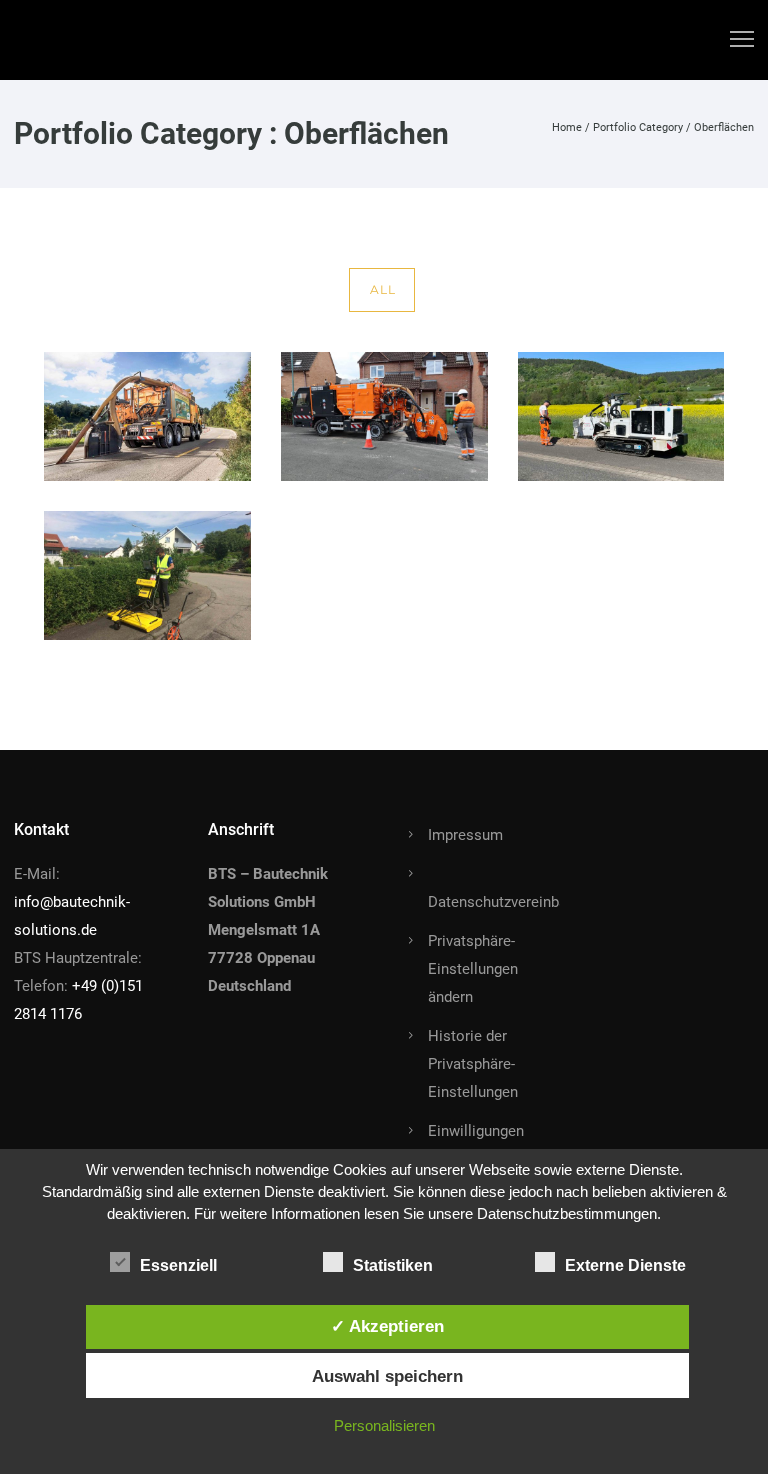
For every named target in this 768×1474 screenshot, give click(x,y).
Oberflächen (724, 127)
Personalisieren (384, 1425)
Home (567, 127)
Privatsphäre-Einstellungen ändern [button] (473, 969)
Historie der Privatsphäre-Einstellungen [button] (473, 1064)
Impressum (465, 835)
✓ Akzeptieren (387, 1326)
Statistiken (393, 1265)
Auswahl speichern (387, 1376)
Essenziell (178, 1265)
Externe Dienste (625, 1265)
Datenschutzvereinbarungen (520, 902)
